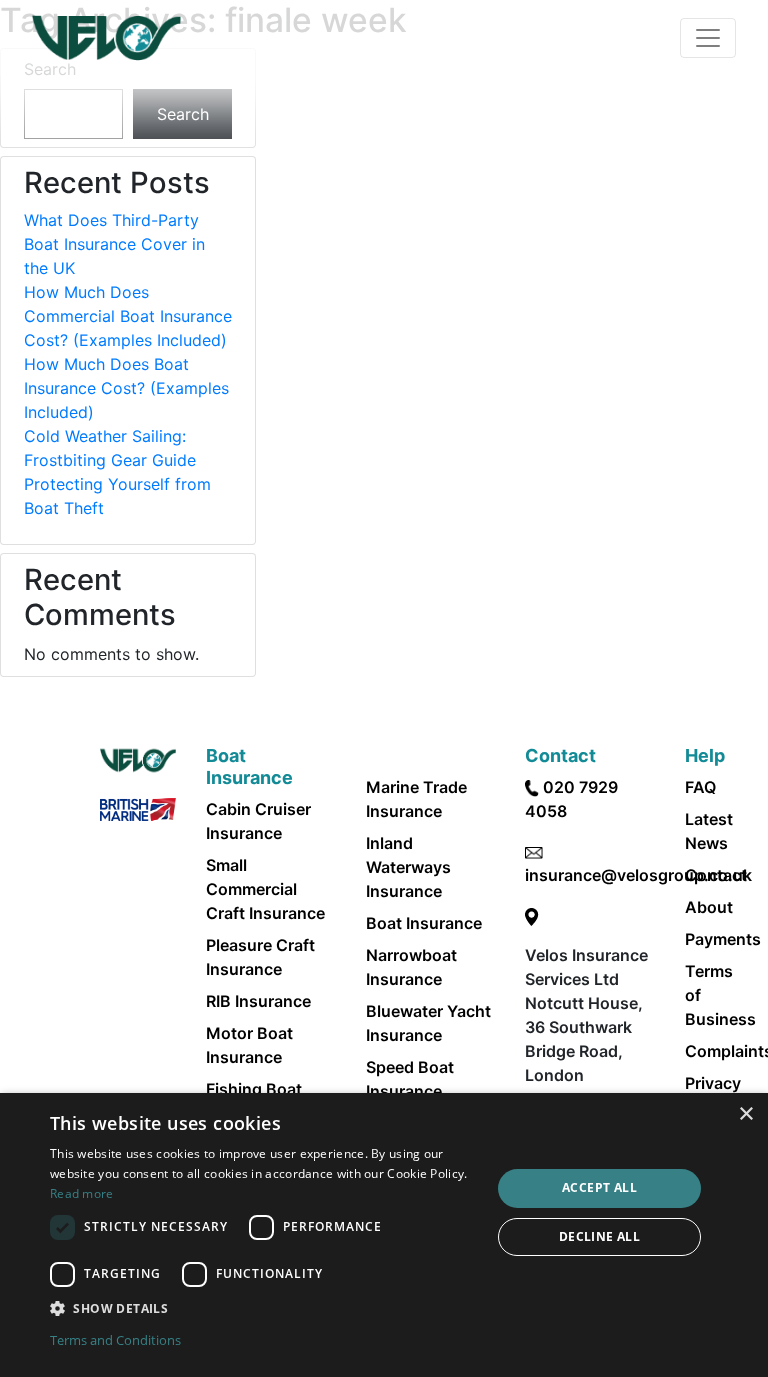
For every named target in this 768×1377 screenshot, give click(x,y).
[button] (264, 1308)
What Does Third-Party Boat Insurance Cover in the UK (114, 244)
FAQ (700, 787)
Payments (723, 939)
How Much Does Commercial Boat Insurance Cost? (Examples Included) (128, 316)
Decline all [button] (599, 1236)
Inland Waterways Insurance (408, 867)
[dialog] (384, 1235)
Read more (82, 1193)
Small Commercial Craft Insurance (265, 889)
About (709, 907)
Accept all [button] (599, 1187)
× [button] (745, 1114)
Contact (716, 875)
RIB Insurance (258, 1001)
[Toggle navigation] (708, 38)
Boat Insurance (424, 923)
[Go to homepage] (106, 38)
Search (183, 114)
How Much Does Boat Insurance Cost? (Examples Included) (126, 388)
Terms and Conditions (115, 1340)
